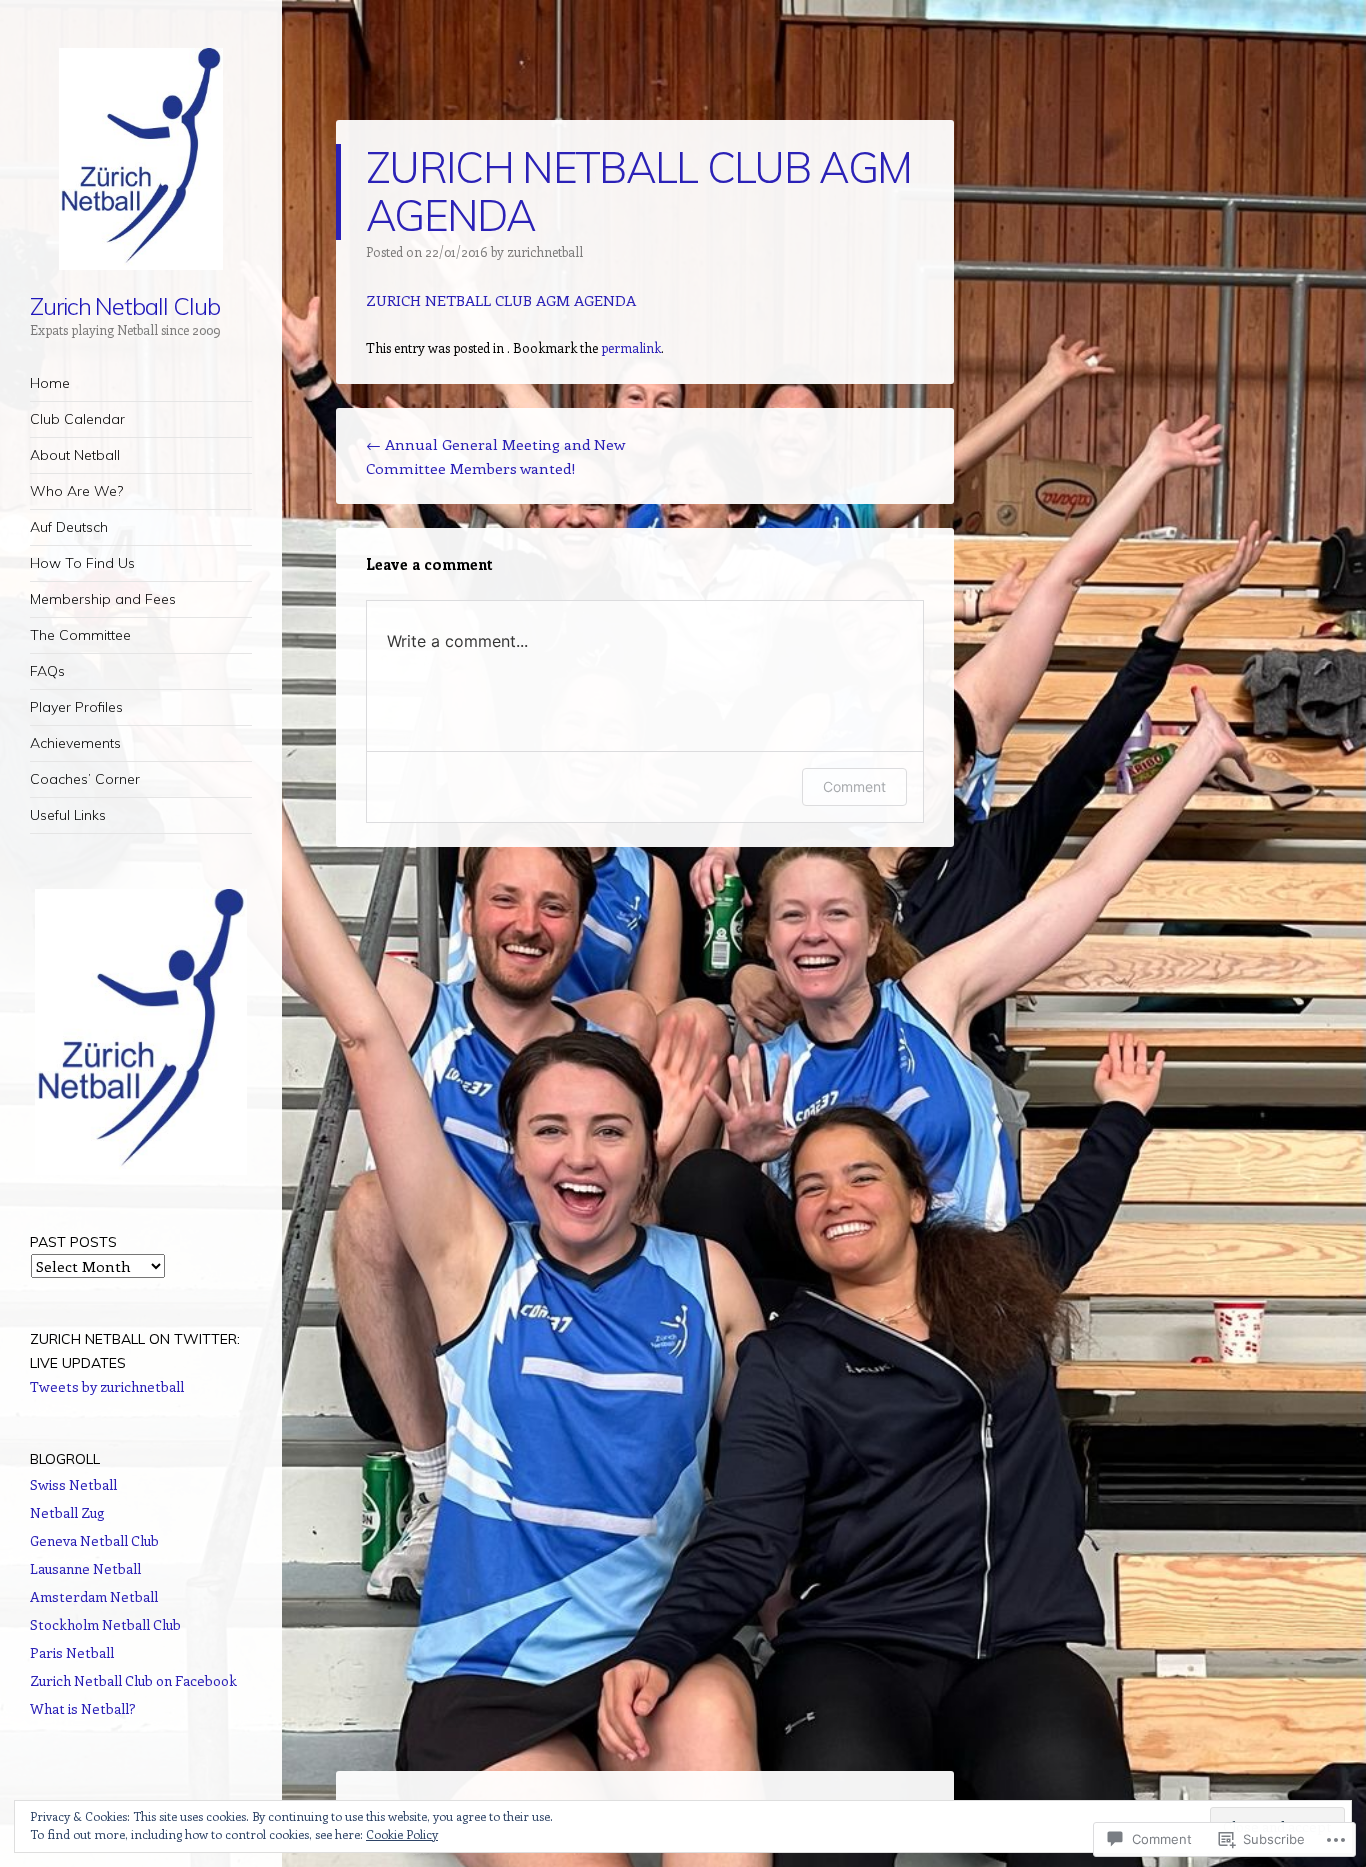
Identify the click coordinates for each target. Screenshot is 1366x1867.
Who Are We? (76, 491)
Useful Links (68, 815)
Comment (854, 786)
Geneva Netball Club (94, 1540)
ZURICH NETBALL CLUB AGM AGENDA (501, 300)
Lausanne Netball (85, 1568)
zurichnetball (545, 251)
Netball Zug (67, 1512)
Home (50, 383)
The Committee (80, 635)
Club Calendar (77, 419)
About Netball (75, 455)
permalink (631, 347)
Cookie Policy (402, 1834)
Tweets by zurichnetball (107, 1386)
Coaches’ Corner (85, 779)
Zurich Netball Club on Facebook (133, 1680)
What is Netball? (83, 1708)
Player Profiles (76, 707)
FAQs (47, 671)
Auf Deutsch (69, 527)
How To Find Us (82, 563)
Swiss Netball (73, 1484)
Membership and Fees (103, 599)
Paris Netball (72, 1652)
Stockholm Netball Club (105, 1624)
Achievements (75, 743)
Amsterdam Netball (94, 1596)
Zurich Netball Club (124, 306)
